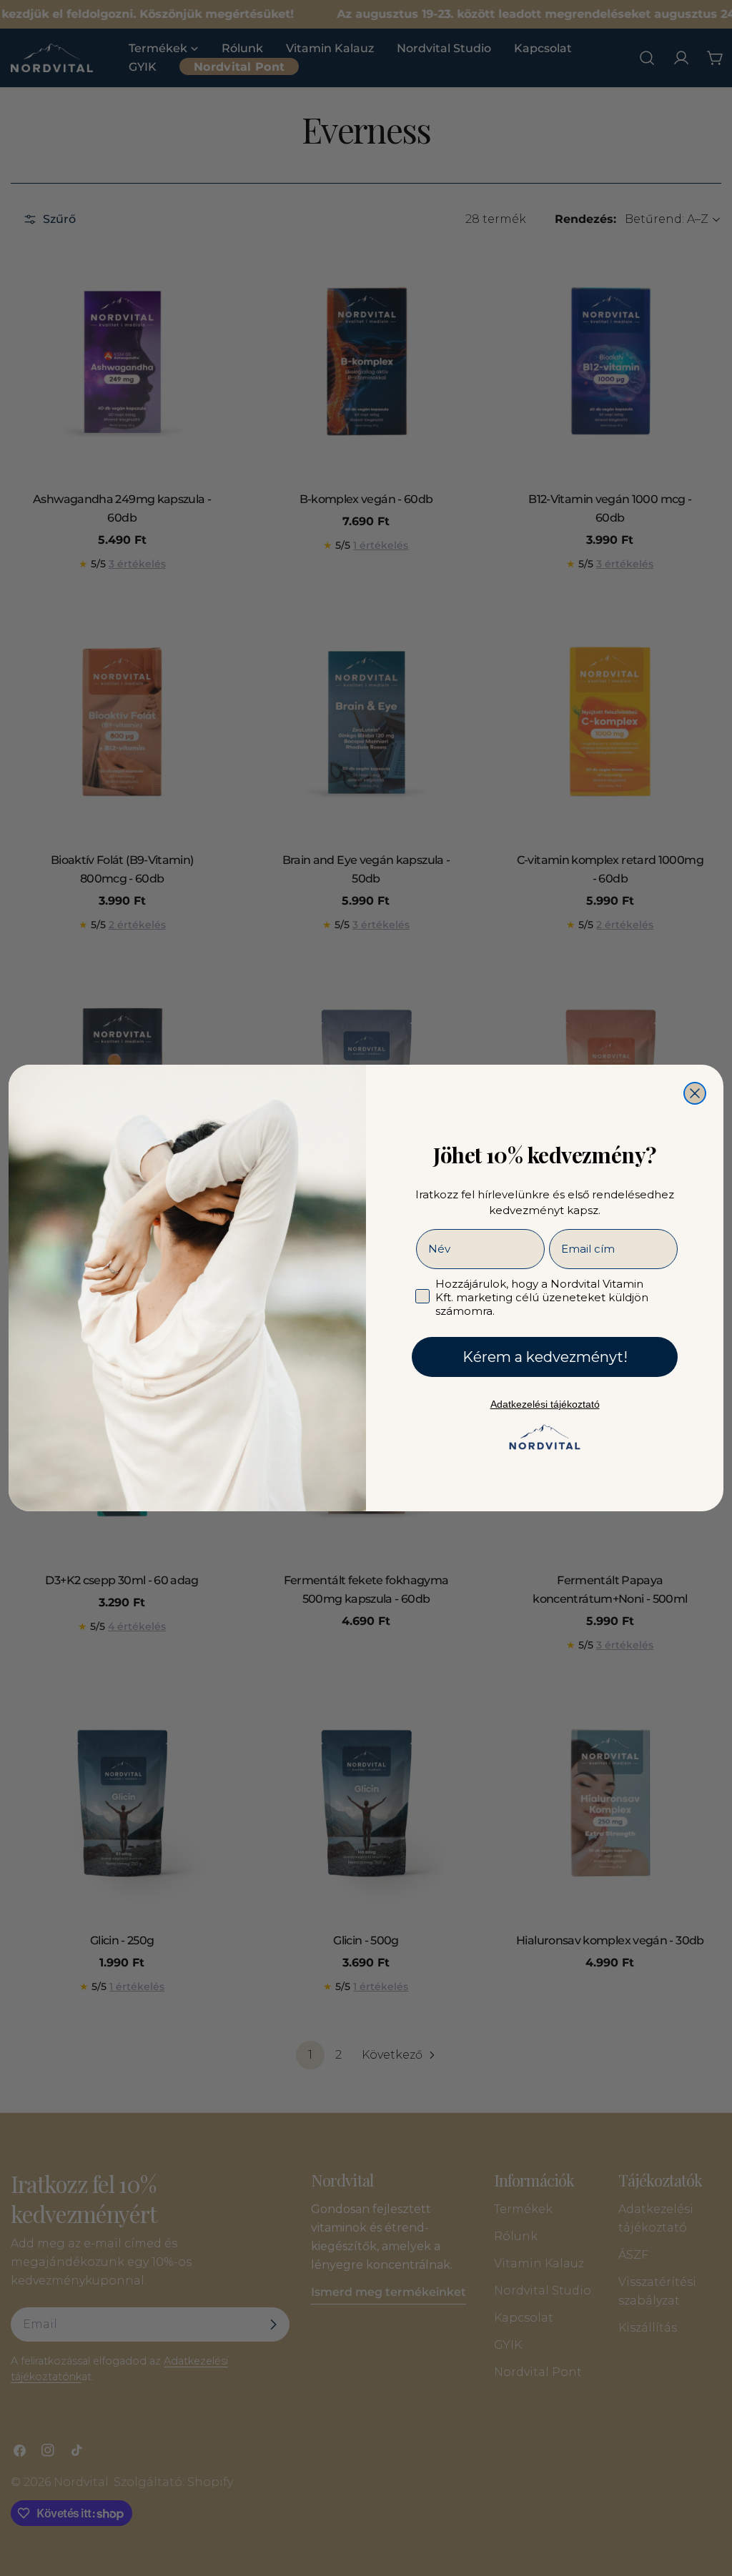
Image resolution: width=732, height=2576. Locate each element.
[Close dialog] (695, 1093)
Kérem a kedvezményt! (545, 1357)
